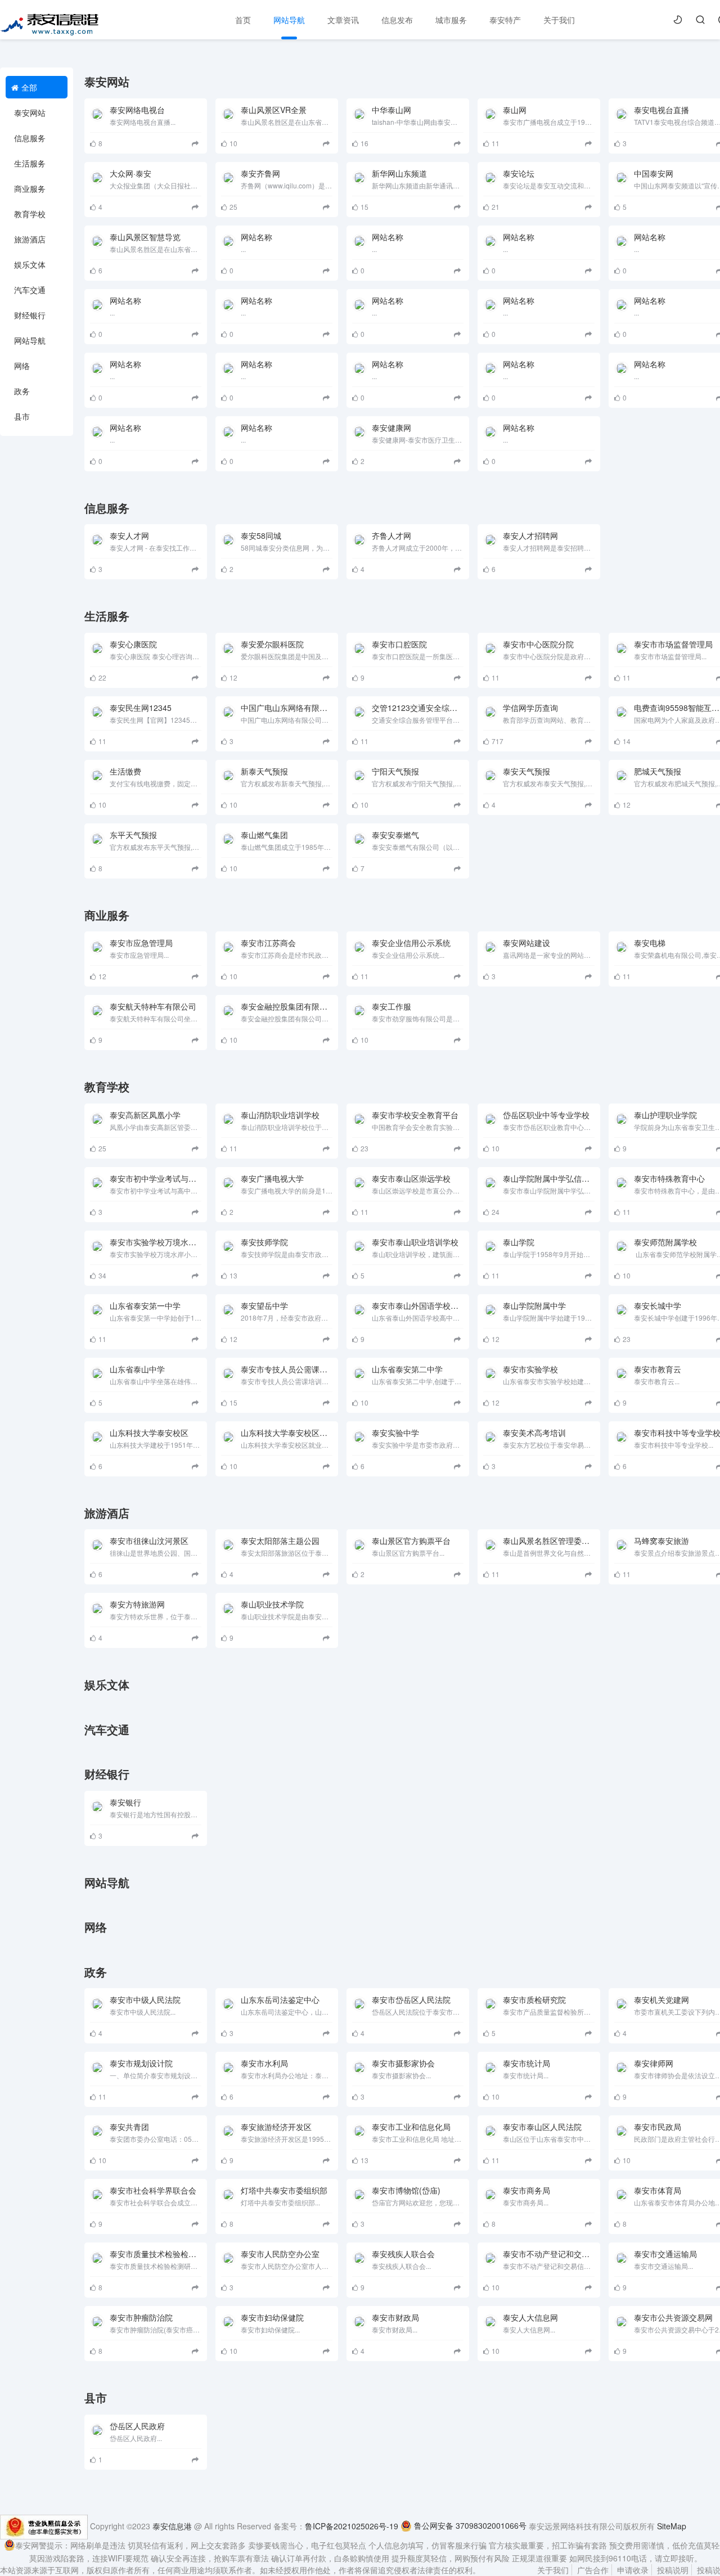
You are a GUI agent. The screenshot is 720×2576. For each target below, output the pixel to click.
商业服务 (30, 188)
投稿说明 (673, 2570)
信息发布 (397, 20)
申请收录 (633, 2570)
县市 (22, 416)
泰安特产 (505, 20)
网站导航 (289, 20)
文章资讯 (343, 20)
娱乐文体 (30, 264)
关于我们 (559, 20)
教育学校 (30, 214)
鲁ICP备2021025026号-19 (352, 2525)
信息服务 (30, 138)
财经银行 (30, 315)
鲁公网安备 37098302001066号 (469, 2525)
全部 (29, 87)
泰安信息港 (172, 2525)
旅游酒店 (30, 239)
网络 (22, 366)
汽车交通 (30, 290)
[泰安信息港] (50, 22)
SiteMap (672, 2525)
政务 (22, 391)
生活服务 (30, 163)
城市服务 (451, 20)
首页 (243, 20)
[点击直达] (197, 143)
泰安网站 (30, 112)
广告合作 (593, 2570)
